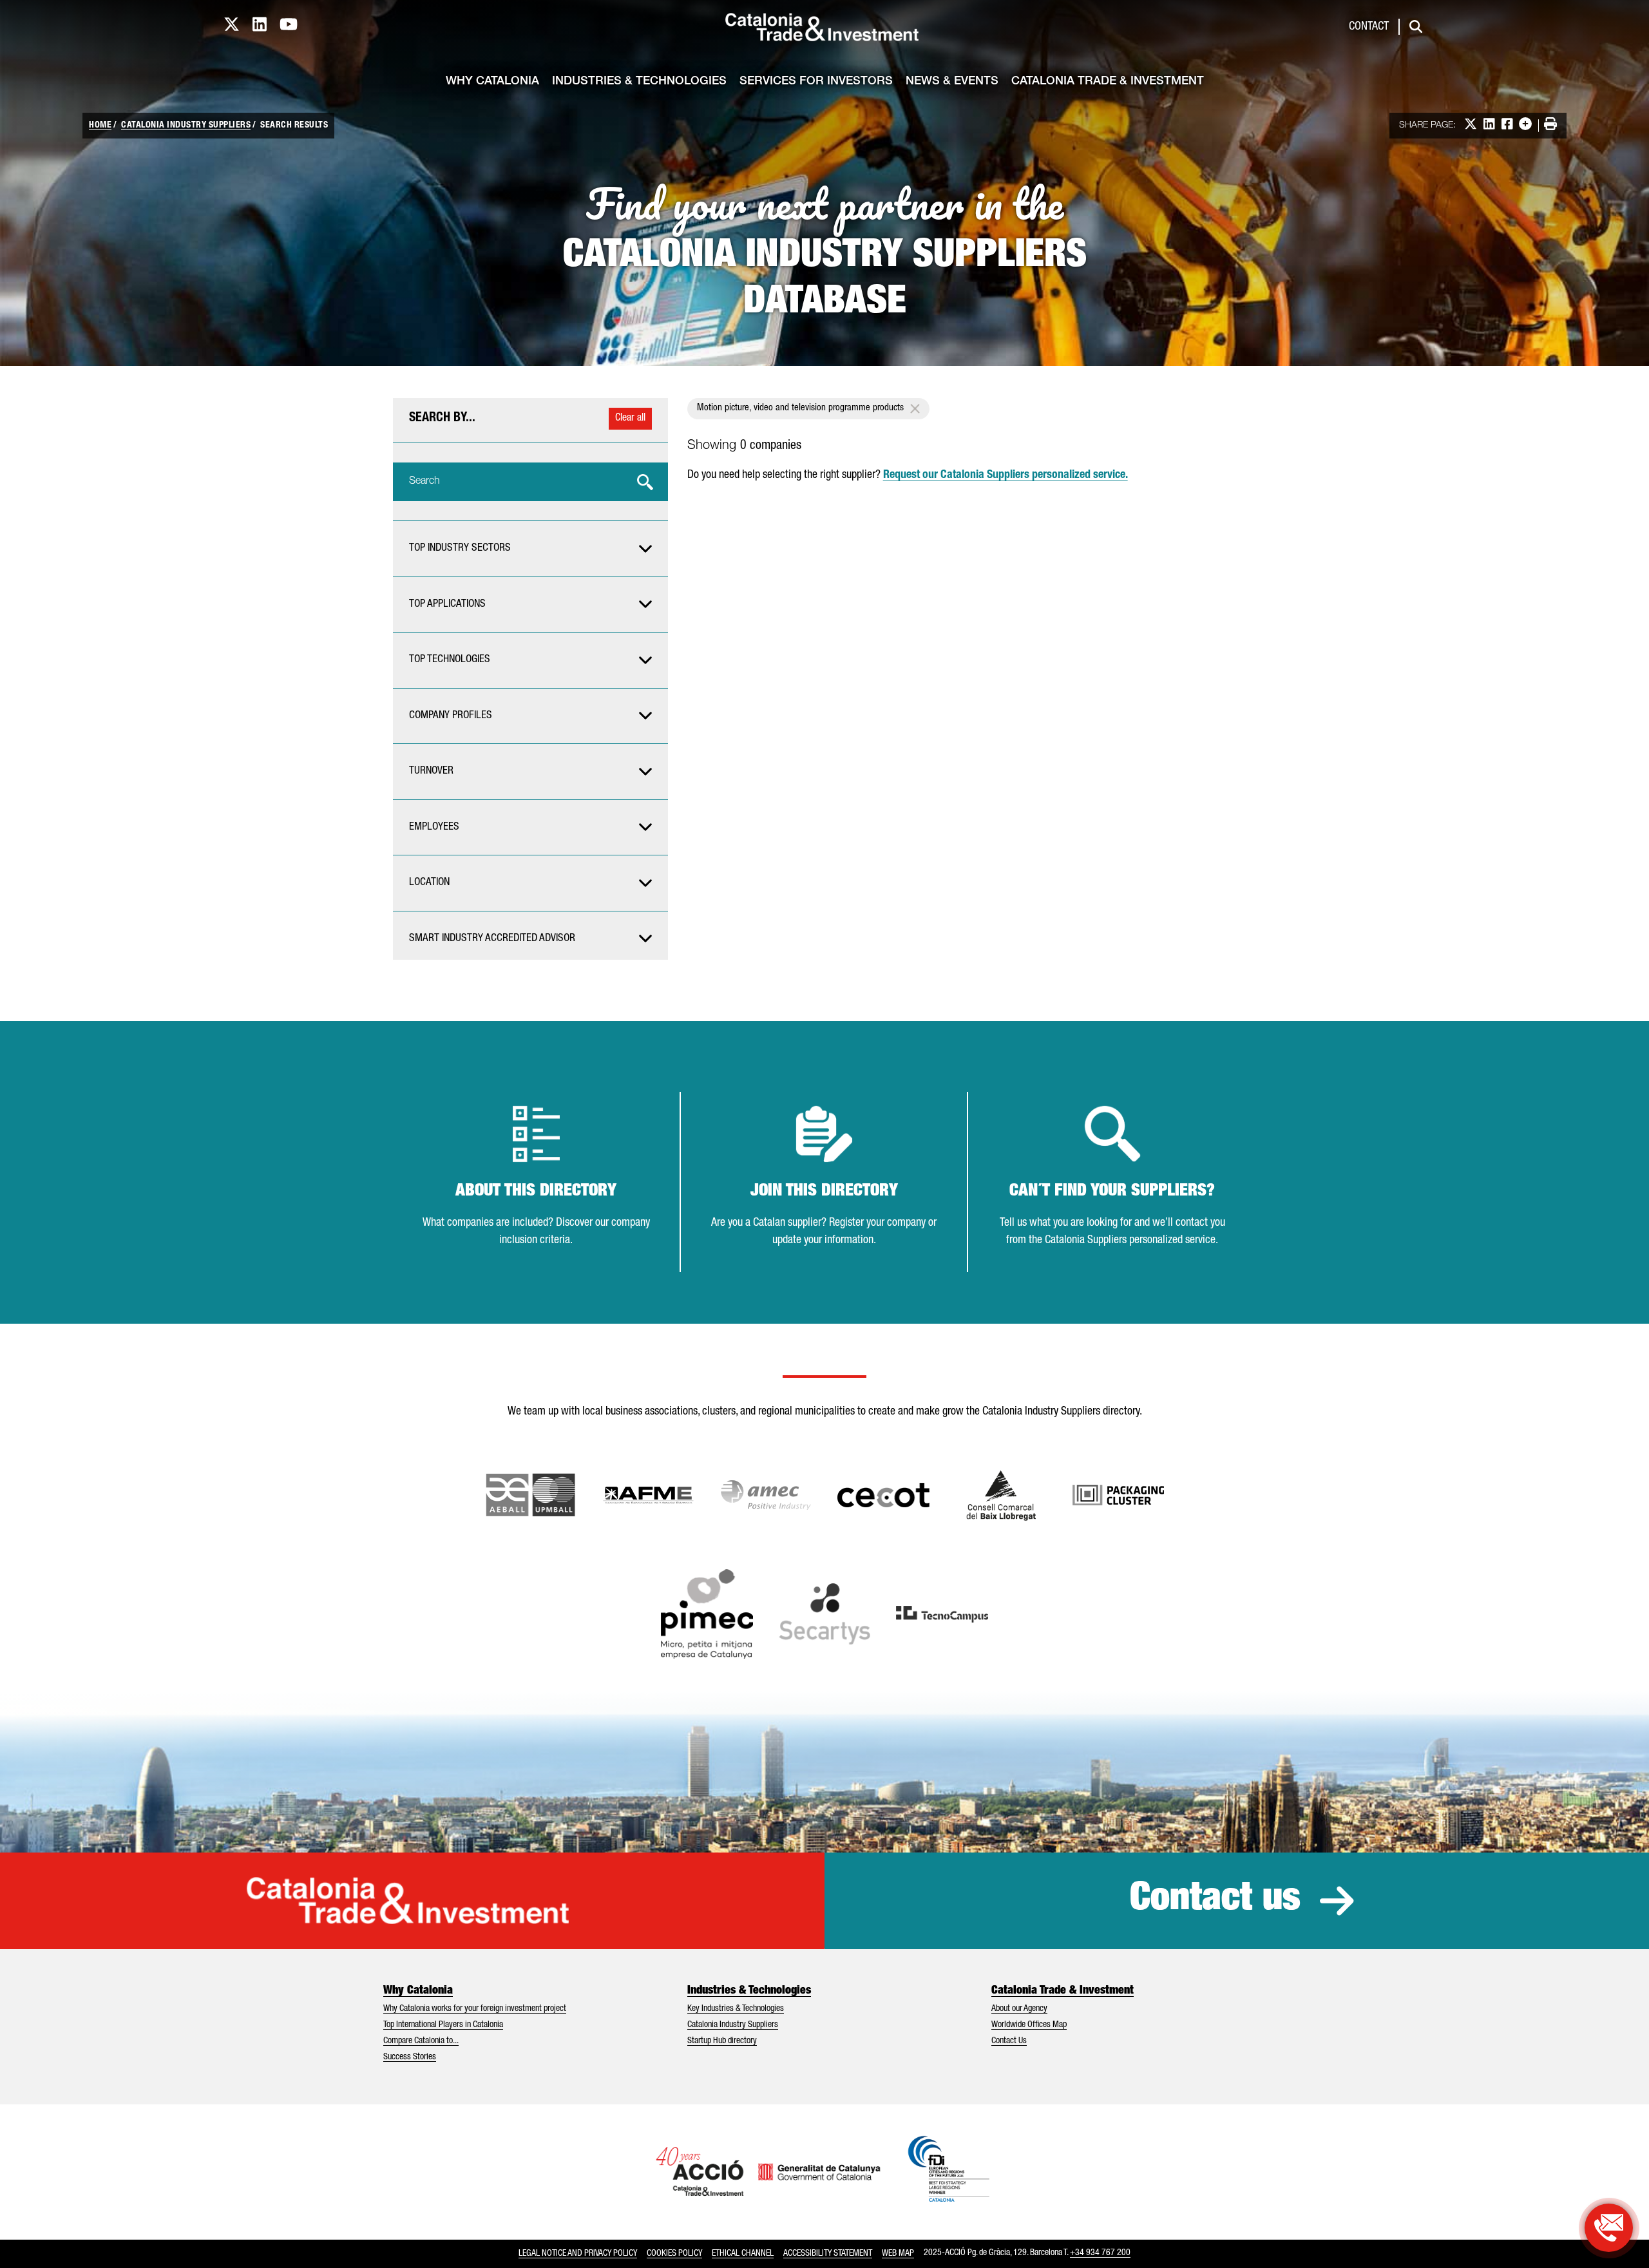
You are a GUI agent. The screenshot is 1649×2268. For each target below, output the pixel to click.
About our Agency (1019, 2009)
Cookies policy (674, 2254)
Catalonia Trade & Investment (1108, 82)
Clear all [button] (630, 419)
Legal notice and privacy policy (578, 2254)
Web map (898, 2254)
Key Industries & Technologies (736, 2009)
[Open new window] (1001, 1495)
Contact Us (1009, 2041)
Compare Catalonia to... (421, 2041)
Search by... (442, 419)
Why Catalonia (492, 82)
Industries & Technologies (639, 82)
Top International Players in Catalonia (443, 2025)
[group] (530, 549)
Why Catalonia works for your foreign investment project (475, 2009)
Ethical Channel (743, 2254)
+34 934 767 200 (1100, 2253)
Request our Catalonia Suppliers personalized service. (1006, 475)
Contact (1369, 27)
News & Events (952, 82)
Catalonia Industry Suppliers (186, 126)
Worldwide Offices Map (1029, 2025)
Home (100, 126)
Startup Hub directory (722, 2041)
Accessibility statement (828, 2254)
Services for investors (816, 82)
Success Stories (410, 2057)
